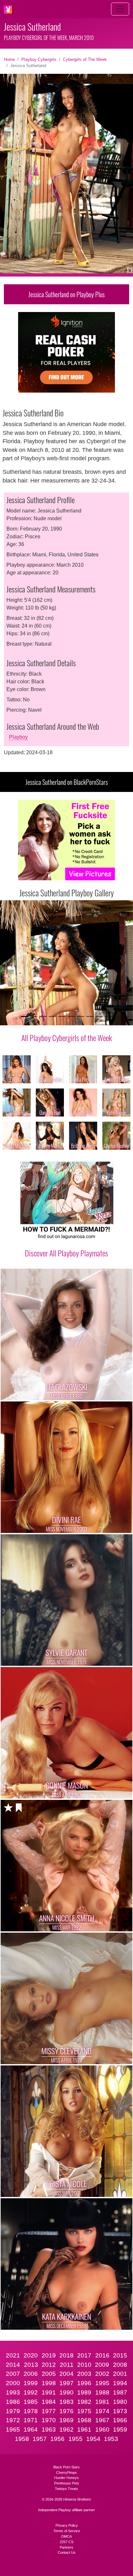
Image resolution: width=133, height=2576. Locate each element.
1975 (84, 2411)
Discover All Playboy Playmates (66, 1253)
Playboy (18, 737)
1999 (31, 2383)
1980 (120, 2402)
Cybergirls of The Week (85, 59)
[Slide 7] (81, 1016)
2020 (31, 2355)
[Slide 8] (90, 1016)
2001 (120, 2374)
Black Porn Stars (66, 2467)
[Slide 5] (62, 1016)
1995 (102, 2383)
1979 (13, 2411)
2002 (102, 2374)
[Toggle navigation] (120, 9)
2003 (84, 2374)
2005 (49, 2374)
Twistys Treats (66, 2489)
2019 (49, 2355)
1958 (22, 2439)
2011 (67, 2365)
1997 (66, 2383)
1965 (13, 2430)
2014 (13, 2365)
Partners (66, 2547)
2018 (66, 2355)
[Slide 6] (71, 1016)
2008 (120, 2365)
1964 (31, 2430)
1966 (120, 2420)
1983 (66, 2402)
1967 (102, 2420)
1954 (93, 2439)
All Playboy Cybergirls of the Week (67, 1038)
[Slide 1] (25, 1016)
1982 (84, 2402)
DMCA (66, 2536)
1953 (111, 2439)
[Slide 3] (43, 1016)
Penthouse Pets (67, 2483)
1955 (76, 2439)
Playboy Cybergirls (39, 59)
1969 (66, 2420)
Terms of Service (67, 2531)
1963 (49, 2430)
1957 (40, 2439)
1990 (66, 2392)
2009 (102, 2365)
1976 (66, 2411)
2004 (66, 2374)
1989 (84, 2392)
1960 (102, 2430)
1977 (49, 2411)
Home (9, 59)
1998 (49, 2383)
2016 (102, 2355)
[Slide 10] (108, 1016)
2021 (13, 2355)
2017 (84, 2355)
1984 (49, 2402)
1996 (84, 2383)
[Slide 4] (52, 1016)
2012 (49, 2365)
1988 (102, 2392)
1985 (31, 2402)
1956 (57, 2439)
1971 (31, 2420)
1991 (49, 2392)
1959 (120, 2430)
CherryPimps (66, 2473)
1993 (13, 2392)
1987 (120, 2392)
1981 (102, 2402)
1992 (31, 2392)
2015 (120, 2355)
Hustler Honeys (66, 2478)
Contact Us (67, 2552)
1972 (13, 2420)
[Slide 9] (99, 1016)
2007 (13, 2374)
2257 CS (66, 2542)
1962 (66, 2430)
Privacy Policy (67, 2525)
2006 (31, 2374)
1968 (84, 2420)
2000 (13, 2383)
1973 (120, 2411)
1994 (120, 2383)
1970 (49, 2420)
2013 (31, 2365)
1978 (31, 2411)
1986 (13, 2402)
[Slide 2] (34, 1016)
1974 (102, 2411)
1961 (84, 2430)
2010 (84, 2365)
